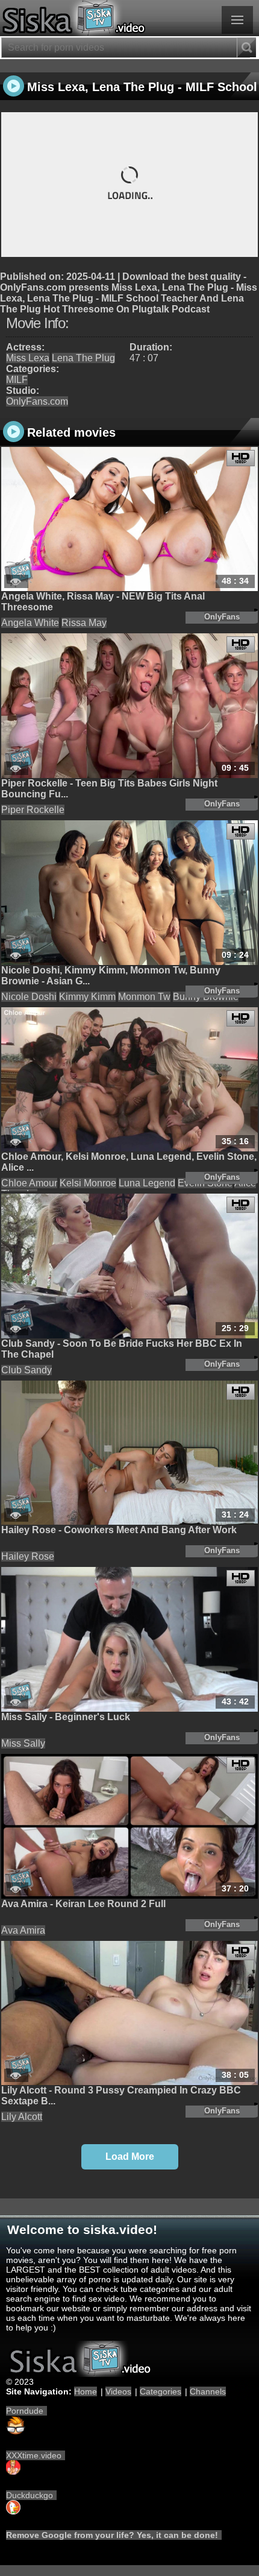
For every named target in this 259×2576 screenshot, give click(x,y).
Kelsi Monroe (88, 1183)
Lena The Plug (83, 358)
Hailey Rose (28, 1556)
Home (86, 2391)
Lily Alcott (22, 2117)
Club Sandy (27, 1370)
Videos (118, 2391)
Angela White (30, 623)
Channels (208, 2391)
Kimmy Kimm (87, 997)
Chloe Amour (29, 1183)
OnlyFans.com (37, 401)
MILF (17, 380)
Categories (161, 2391)
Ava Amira (23, 1930)
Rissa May (84, 623)
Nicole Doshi (29, 997)
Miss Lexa (28, 358)
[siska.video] (129, 18)
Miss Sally (23, 1743)
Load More (130, 2157)
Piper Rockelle (33, 810)
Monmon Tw (144, 997)
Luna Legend (147, 1183)
